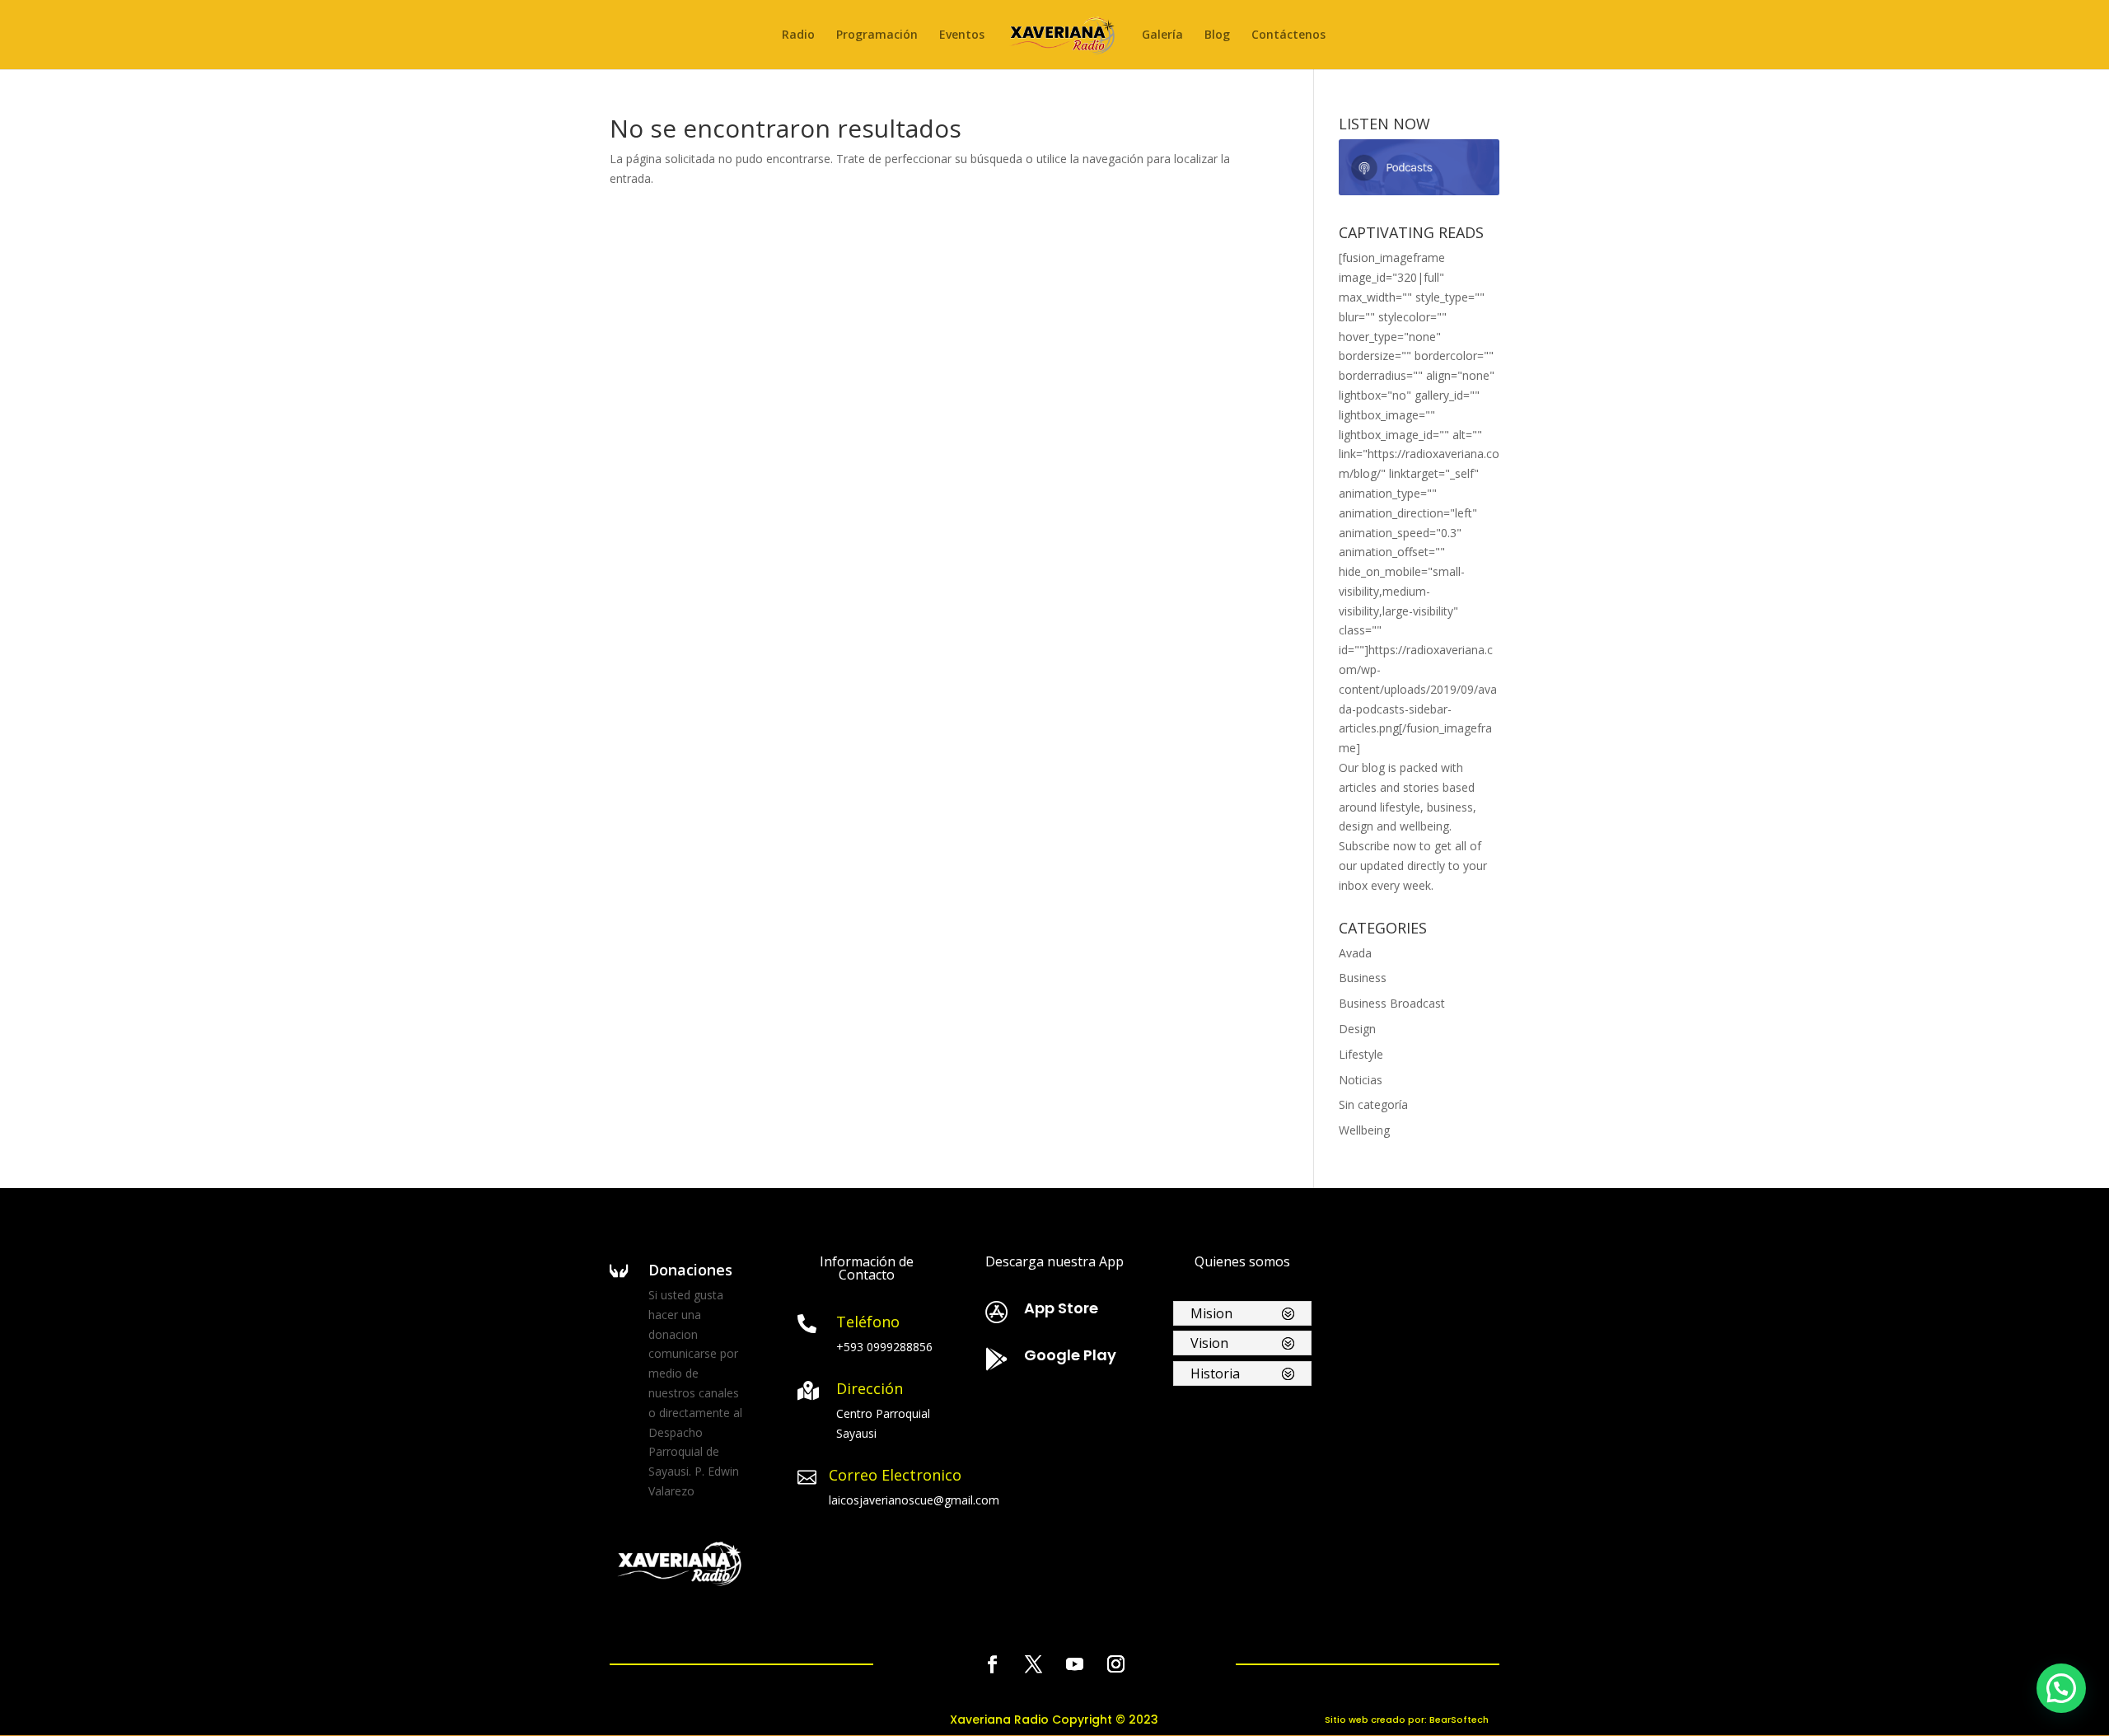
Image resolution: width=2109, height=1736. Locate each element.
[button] (2061, 1688)
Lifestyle (1361, 1054)
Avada (1355, 953)
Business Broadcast (1392, 1003)
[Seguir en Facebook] (993, 1664)
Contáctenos (1288, 35)
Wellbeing (1364, 1130)
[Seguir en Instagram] (1116, 1664)
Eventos (962, 35)
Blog (1217, 35)
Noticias (1361, 1080)
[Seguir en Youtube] (1075, 1664)
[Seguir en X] (1034, 1664)
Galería (1162, 35)
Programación (877, 35)
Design (1357, 1029)
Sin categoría (1373, 1104)
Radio (798, 35)
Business (1363, 978)
